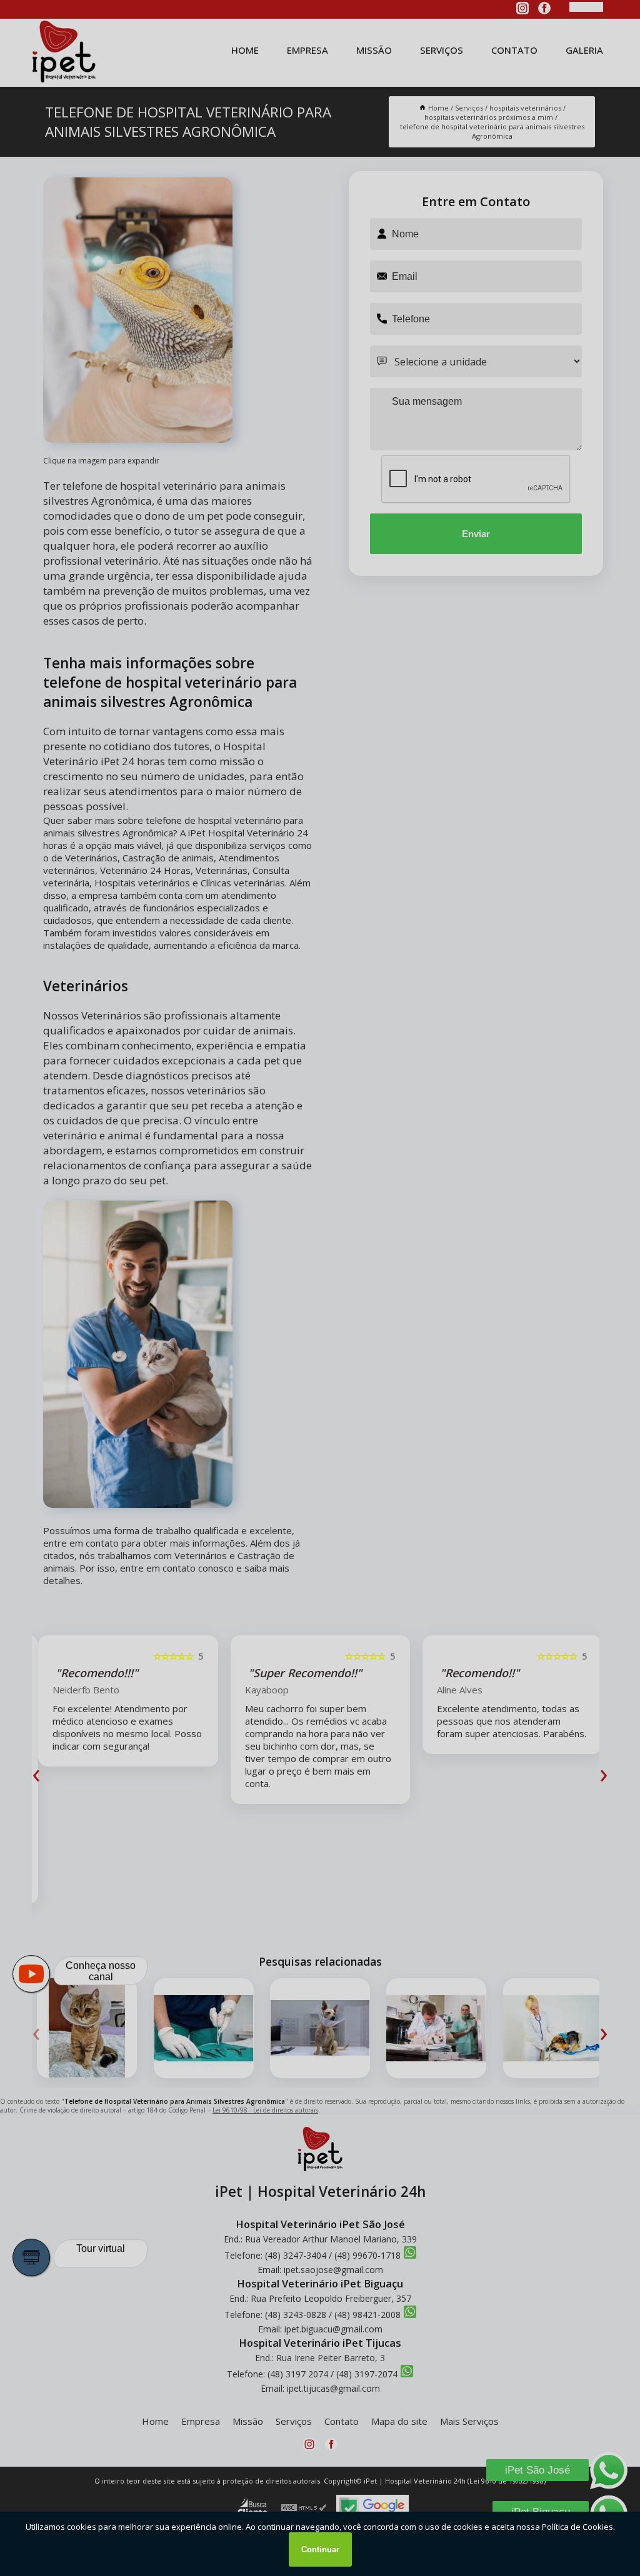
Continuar (320, 2549)
